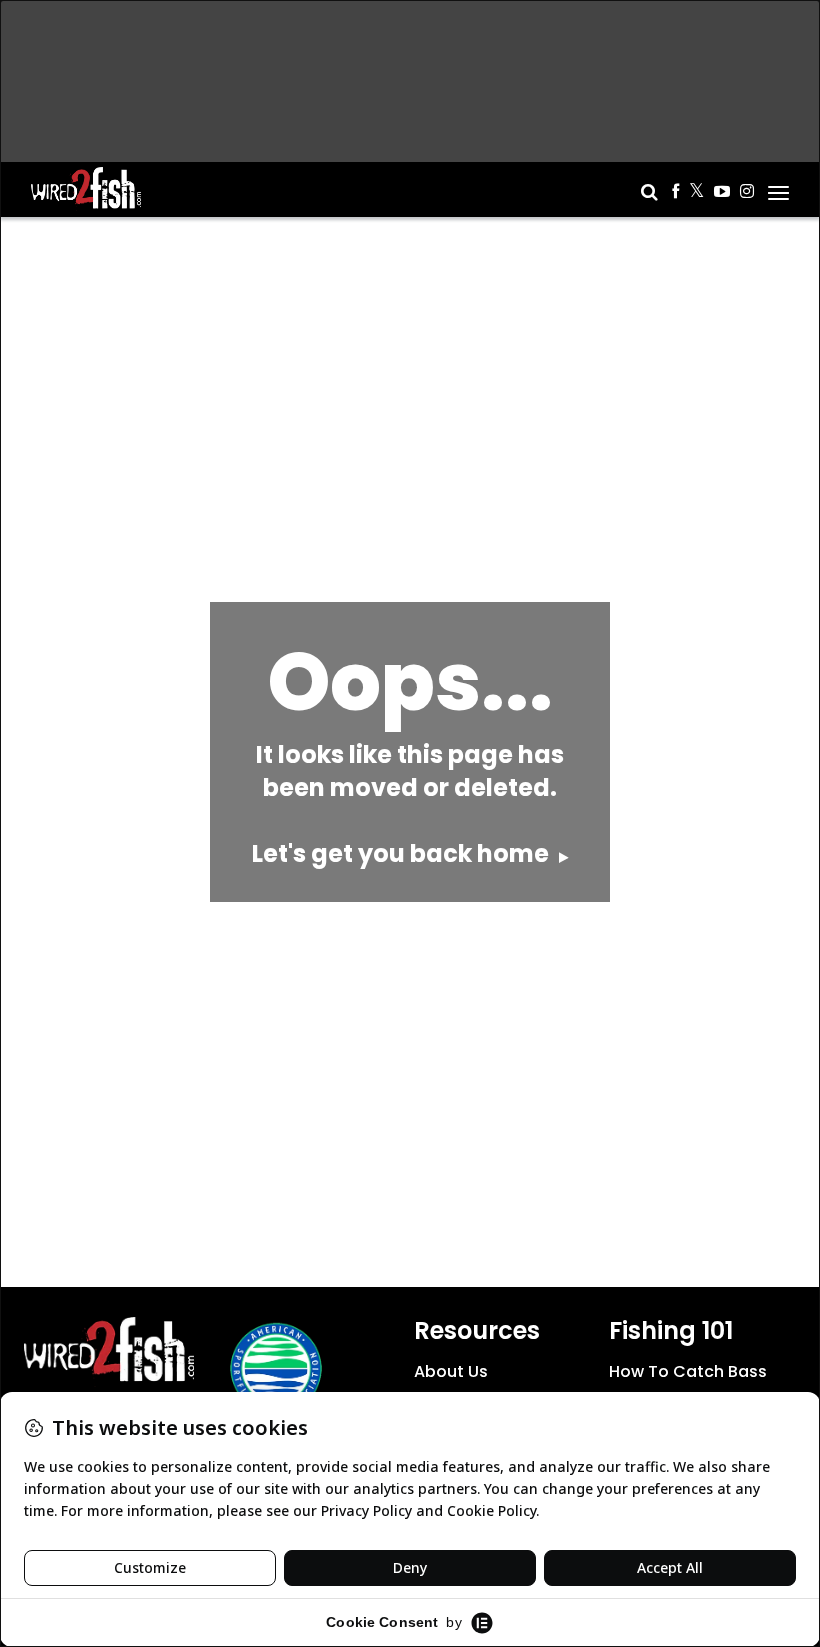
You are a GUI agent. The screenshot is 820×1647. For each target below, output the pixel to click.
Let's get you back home (403, 853)
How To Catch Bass (688, 1371)
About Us (451, 1371)
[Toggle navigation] (778, 186)
